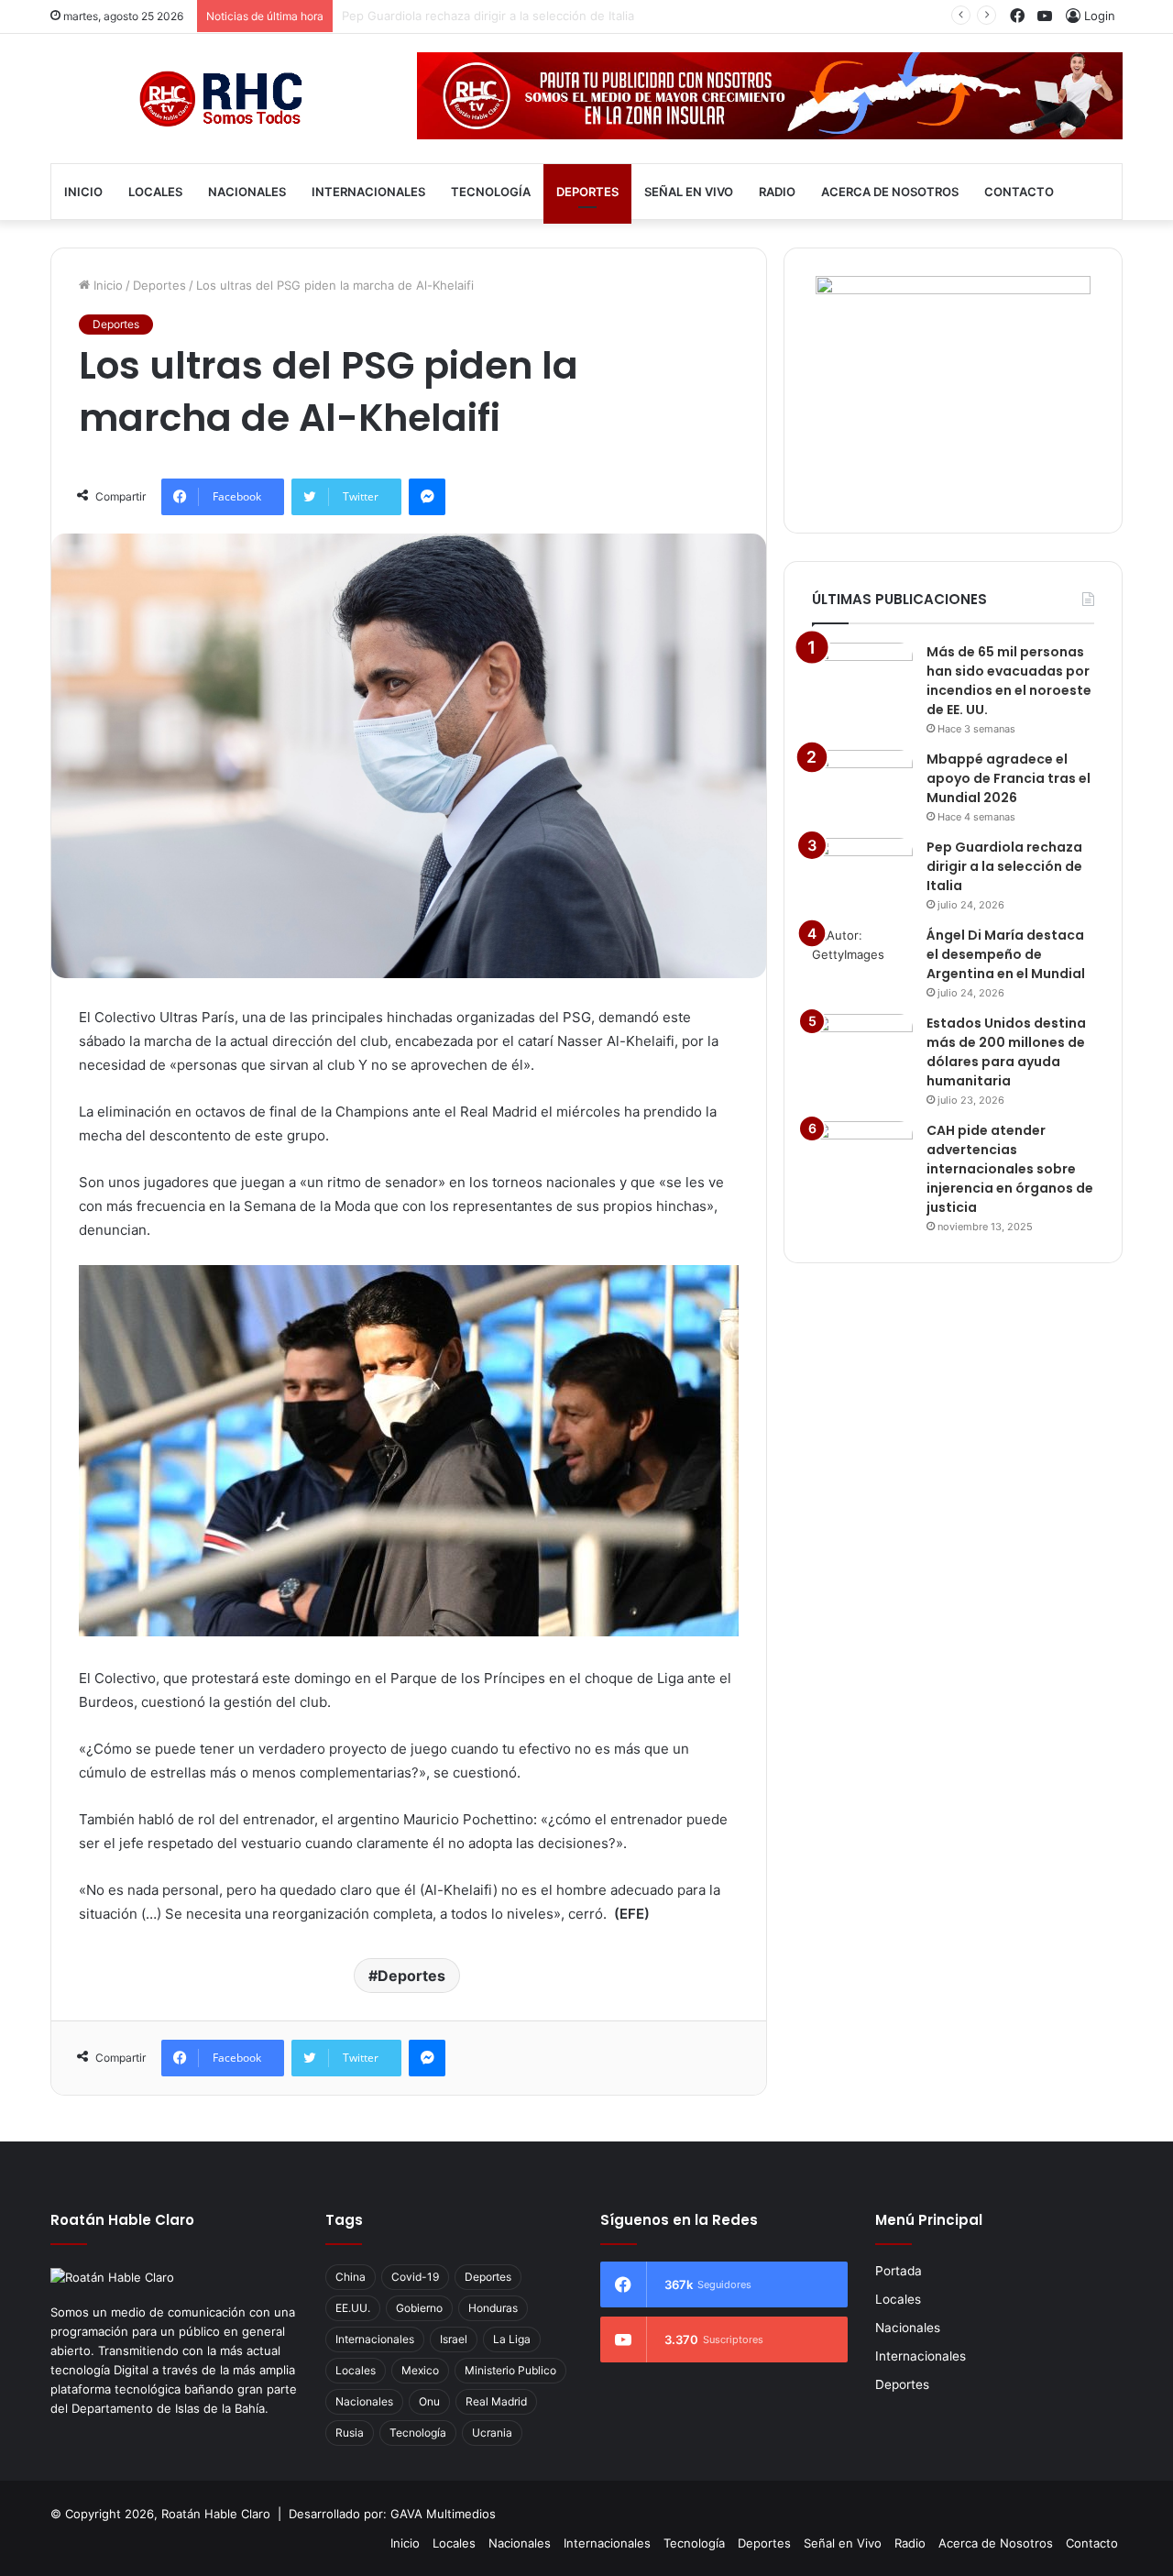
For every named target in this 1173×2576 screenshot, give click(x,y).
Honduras (493, 2308)
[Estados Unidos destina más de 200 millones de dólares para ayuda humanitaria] (862, 1048)
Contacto (1019, 192)
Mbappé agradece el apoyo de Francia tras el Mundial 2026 (1009, 778)
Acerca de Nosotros (890, 192)
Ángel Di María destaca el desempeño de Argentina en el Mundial (529, 16)
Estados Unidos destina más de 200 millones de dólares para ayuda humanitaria (1006, 1052)
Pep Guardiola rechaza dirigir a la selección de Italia (1004, 866)
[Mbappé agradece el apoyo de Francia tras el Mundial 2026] (862, 784)
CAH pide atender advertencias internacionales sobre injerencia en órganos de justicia (1010, 1169)
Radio (777, 192)
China (351, 2277)
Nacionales (247, 192)
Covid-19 (415, 2277)
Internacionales (368, 192)
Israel (454, 2339)
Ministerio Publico (510, 2370)
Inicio (83, 192)
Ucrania (492, 2433)
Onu (429, 2401)
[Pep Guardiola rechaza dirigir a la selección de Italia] (862, 872)
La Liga (512, 2339)
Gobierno (419, 2308)
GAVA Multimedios (443, 2514)
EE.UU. (353, 2308)
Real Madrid (496, 2401)
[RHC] (220, 99)
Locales (155, 192)
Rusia (350, 2433)
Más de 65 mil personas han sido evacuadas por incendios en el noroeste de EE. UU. (1009, 681)
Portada (899, 2271)
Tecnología (491, 192)
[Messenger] (427, 497)
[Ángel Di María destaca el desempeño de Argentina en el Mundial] (862, 960)
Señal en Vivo (689, 192)
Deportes (587, 192)
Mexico (420, 2370)
